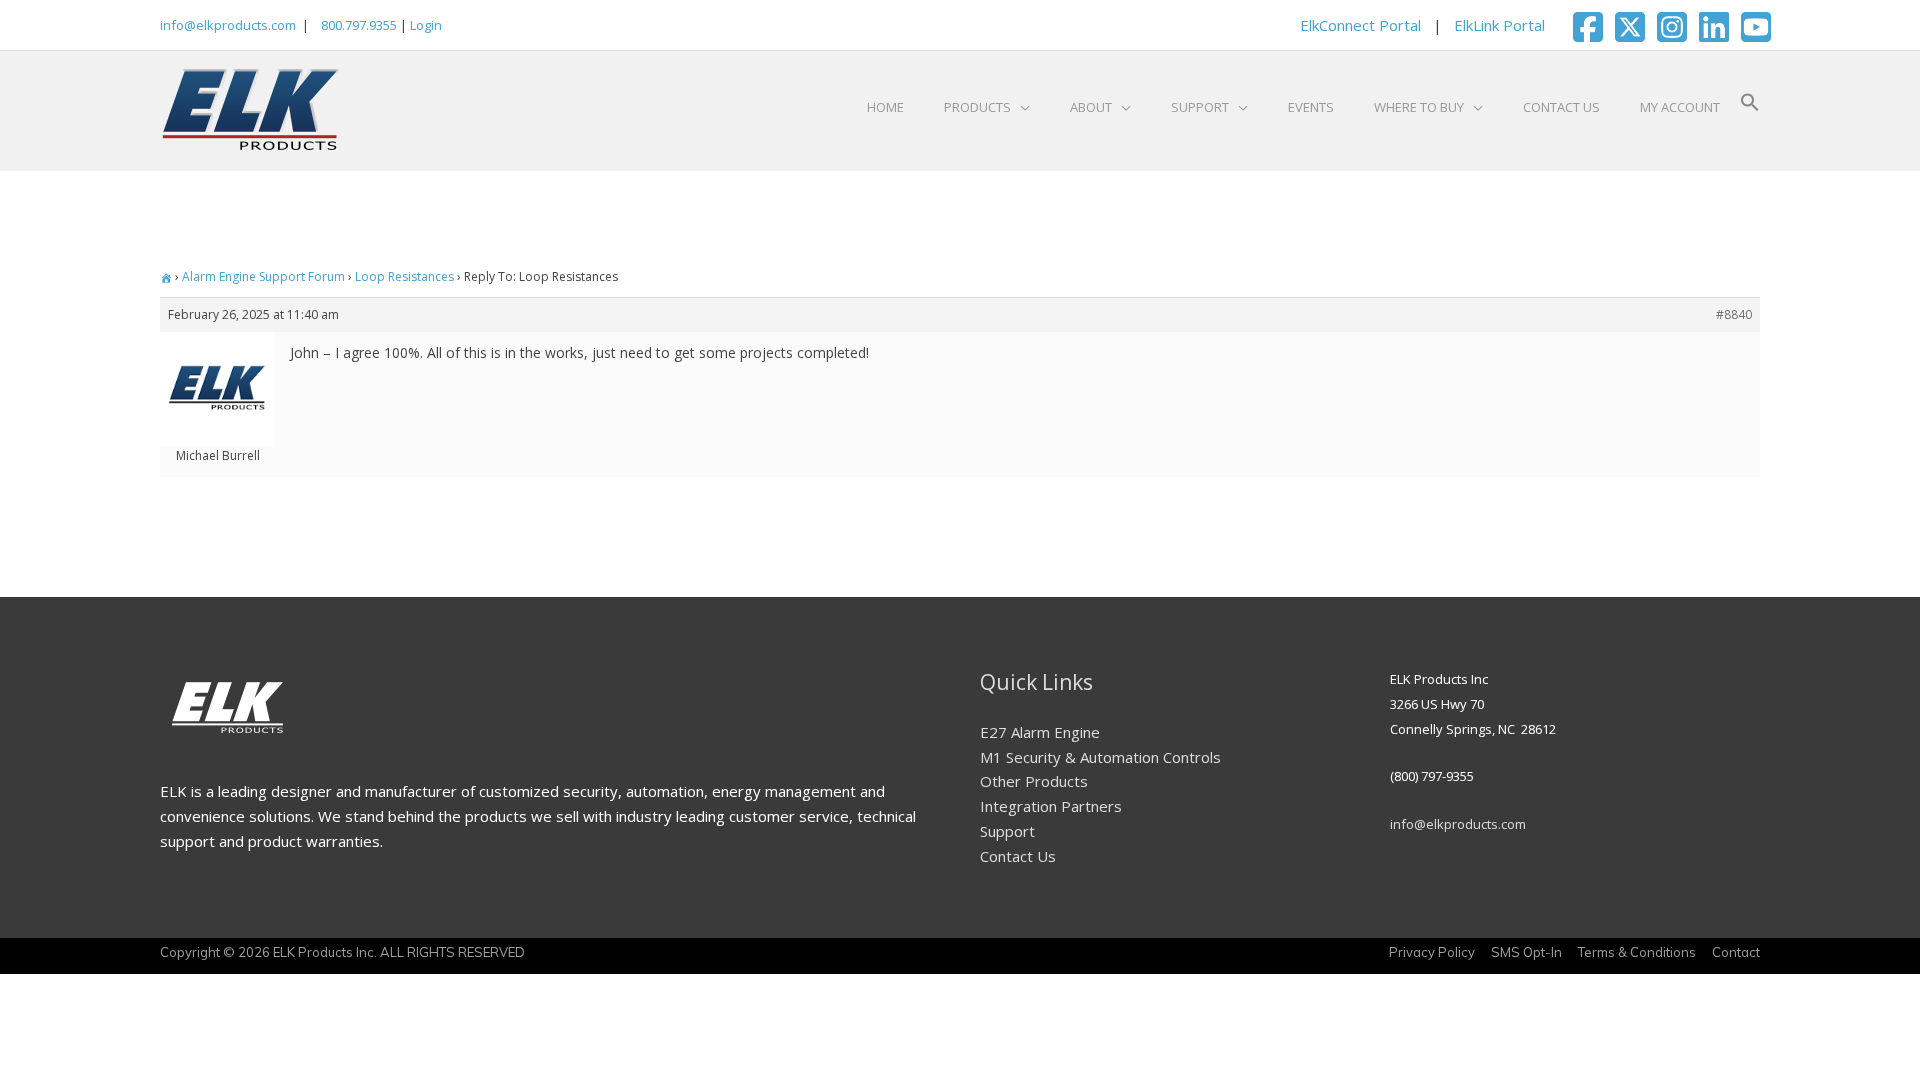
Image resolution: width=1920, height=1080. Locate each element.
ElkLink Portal (1499, 25)
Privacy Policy (1432, 952)
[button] (1750, 107)
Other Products (1034, 781)
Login (426, 25)
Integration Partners (1051, 806)
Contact (1736, 952)
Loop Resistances (404, 276)
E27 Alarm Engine (1040, 732)
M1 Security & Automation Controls (1100, 757)
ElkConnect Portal (1360, 25)
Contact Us (1018, 856)
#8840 (1734, 314)
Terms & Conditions (1637, 952)
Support (1007, 831)
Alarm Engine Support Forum (263, 276)
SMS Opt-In (1526, 952)
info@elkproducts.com (228, 25)
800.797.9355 (357, 25)
